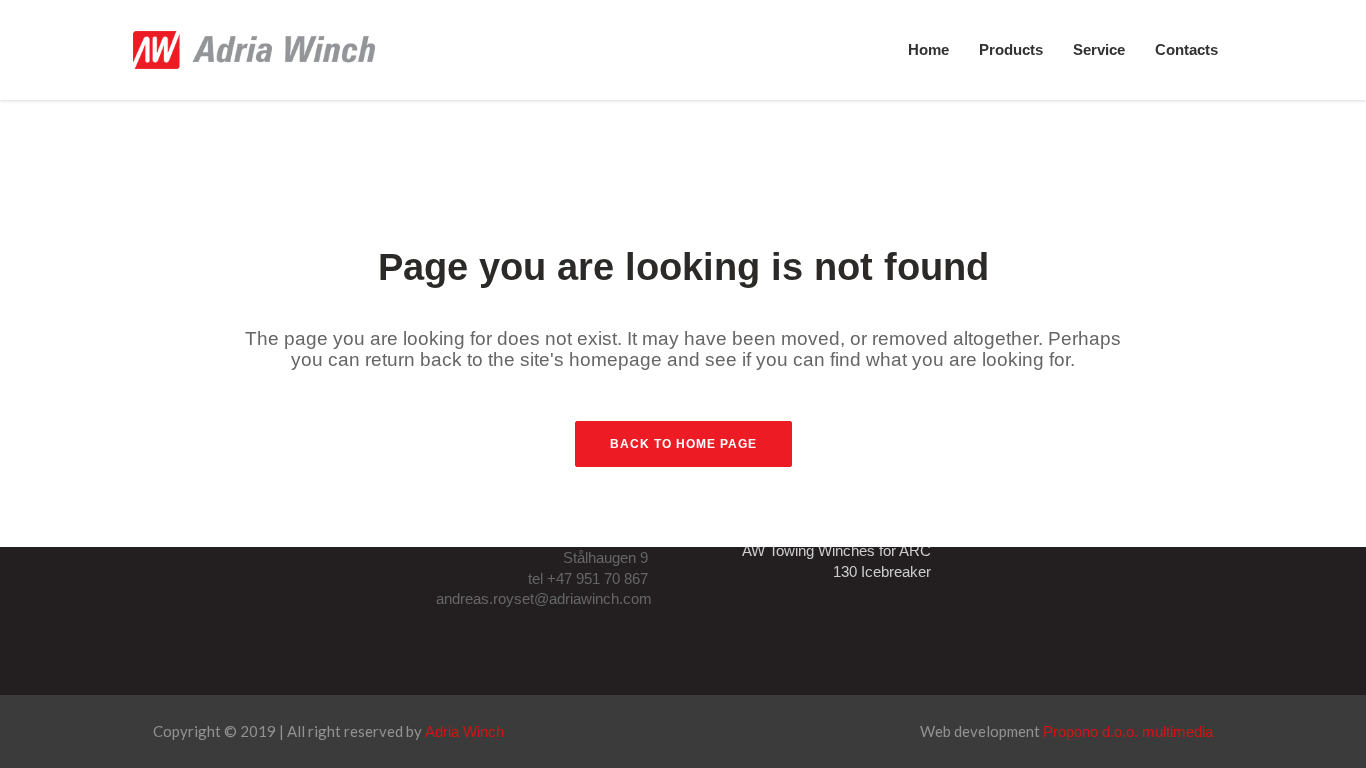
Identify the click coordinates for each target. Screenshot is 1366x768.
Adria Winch (464, 731)
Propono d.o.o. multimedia (1128, 731)
